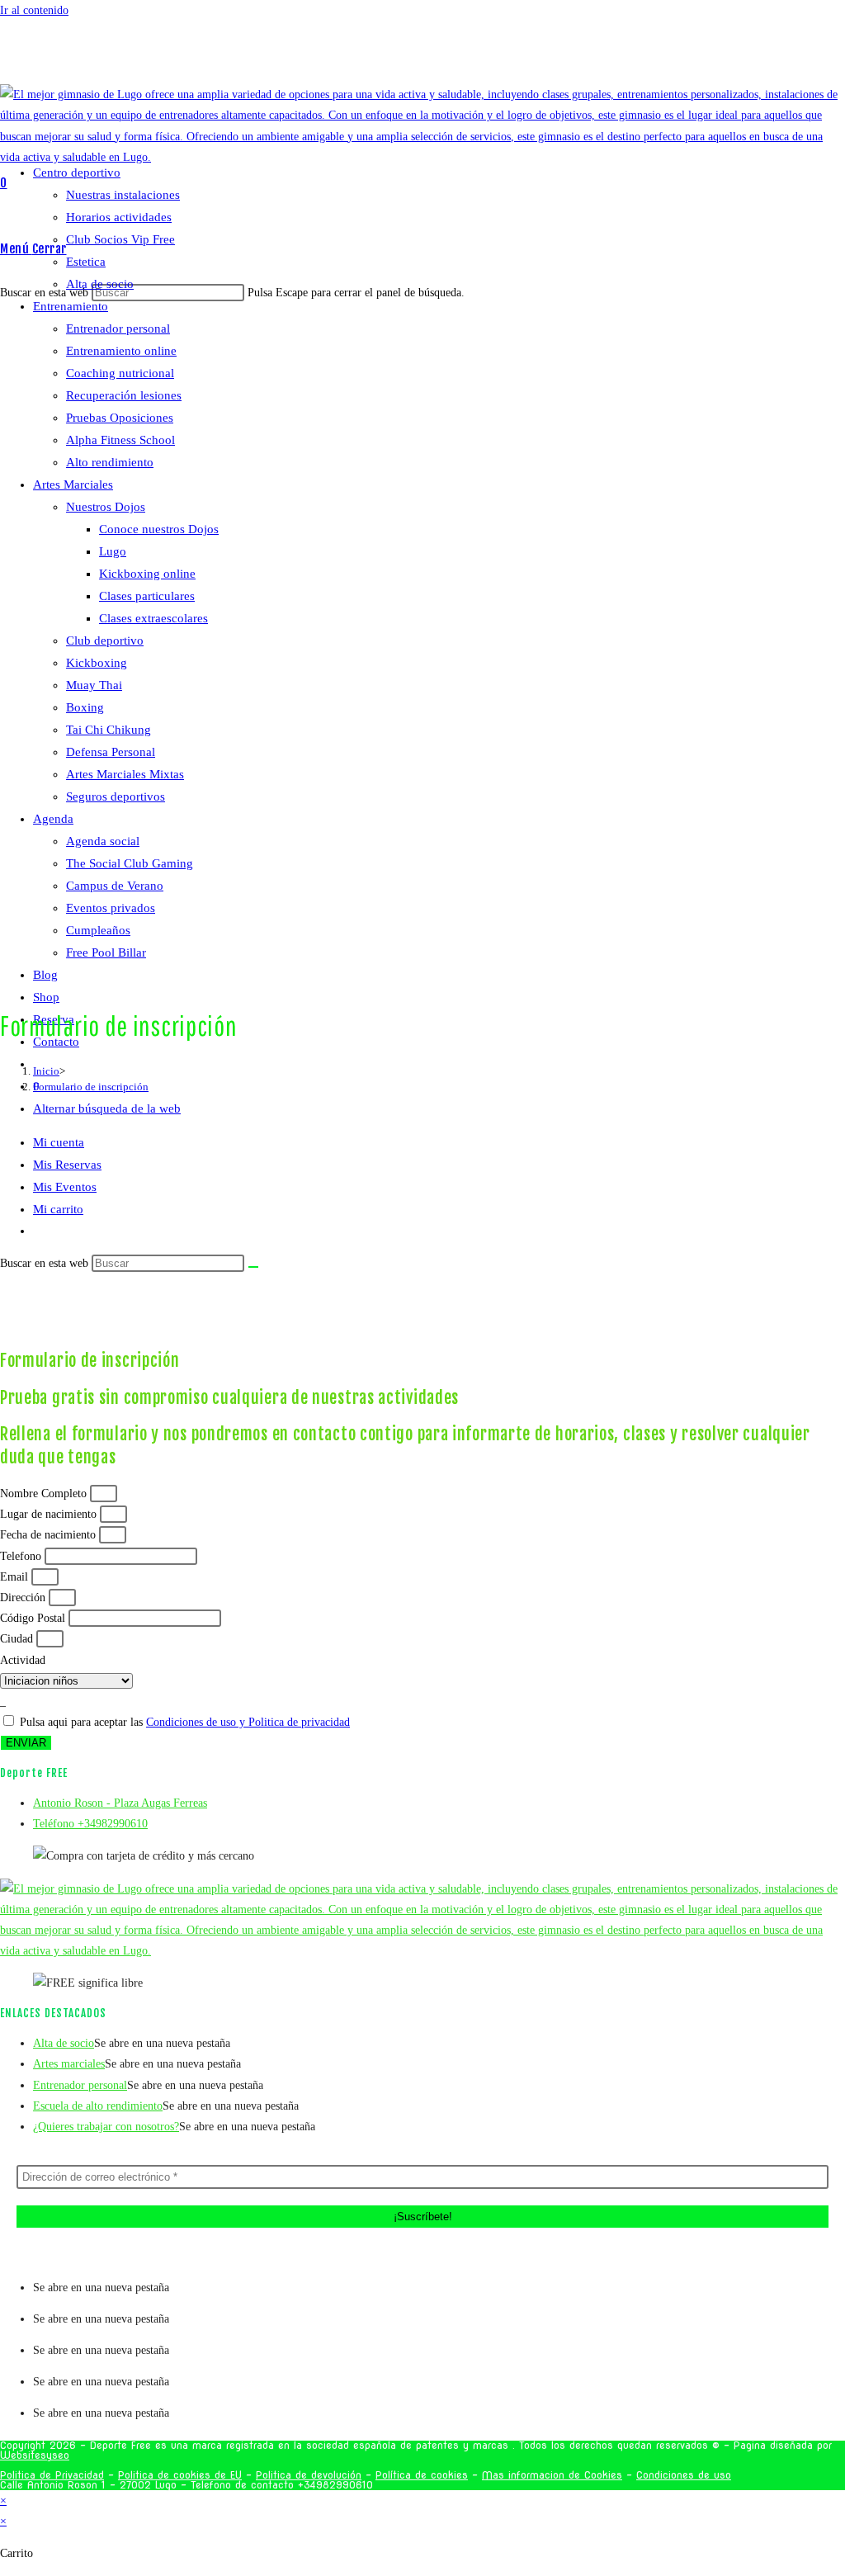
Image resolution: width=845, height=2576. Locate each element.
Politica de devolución (309, 2475)
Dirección (24, 1598)
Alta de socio (100, 284)
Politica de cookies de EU (180, 2475)
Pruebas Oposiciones (120, 418)
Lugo (113, 551)
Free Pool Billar (106, 952)
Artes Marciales (73, 484)
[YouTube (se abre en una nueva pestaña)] (451, 57)
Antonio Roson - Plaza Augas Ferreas (120, 1803)
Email (16, 1577)
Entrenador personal (118, 328)
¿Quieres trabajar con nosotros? (106, 2127)
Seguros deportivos (116, 796)
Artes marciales (69, 2064)
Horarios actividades (119, 217)
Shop (46, 997)
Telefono (22, 1556)
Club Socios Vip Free (120, 239)
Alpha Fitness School (120, 440)
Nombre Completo (45, 1494)
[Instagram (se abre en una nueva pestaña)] (439, 57)
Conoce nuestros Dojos (159, 529)
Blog (45, 975)
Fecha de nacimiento (50, 1535)
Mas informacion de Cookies (552, 2475)
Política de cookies (422, 2475)
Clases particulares (147, 596)
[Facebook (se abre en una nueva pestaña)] (427, 57)
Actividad (23, 1660)
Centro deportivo (77, 173)
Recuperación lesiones (124, 395)
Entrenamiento (71, 306)
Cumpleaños (98, 930)
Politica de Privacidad (52, 2475)
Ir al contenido (34, 10)
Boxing (85, 707)
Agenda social (103, 841)
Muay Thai (94, 685)
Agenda (53, 819)
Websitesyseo (35, 2455)
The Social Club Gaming (130, 863)
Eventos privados (111, 908)
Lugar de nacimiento (50, 1514)
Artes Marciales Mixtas (125, 774)
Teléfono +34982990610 (90, 1824)
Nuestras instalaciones (123, 195)
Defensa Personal (111, 752)
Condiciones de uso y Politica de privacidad (248, 1722)
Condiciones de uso (684, 2475)
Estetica (86, 262)
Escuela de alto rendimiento (98, 2106)
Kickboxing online (147, 574)
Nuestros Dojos (106, 507)
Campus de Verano (115, 886)
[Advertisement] (422, 1221)
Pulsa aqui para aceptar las (185, 1722)
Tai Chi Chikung (109, 730)
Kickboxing (97, 663)
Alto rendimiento (110, 462)
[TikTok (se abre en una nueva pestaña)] (462, 57)
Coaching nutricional (120, 373)
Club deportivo (105, 640)
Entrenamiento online (121, 351)
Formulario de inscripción (91, 1087)
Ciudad (18, 1639)
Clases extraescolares (153, 618)
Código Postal (34, 1618)
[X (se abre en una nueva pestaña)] (416, 57)
